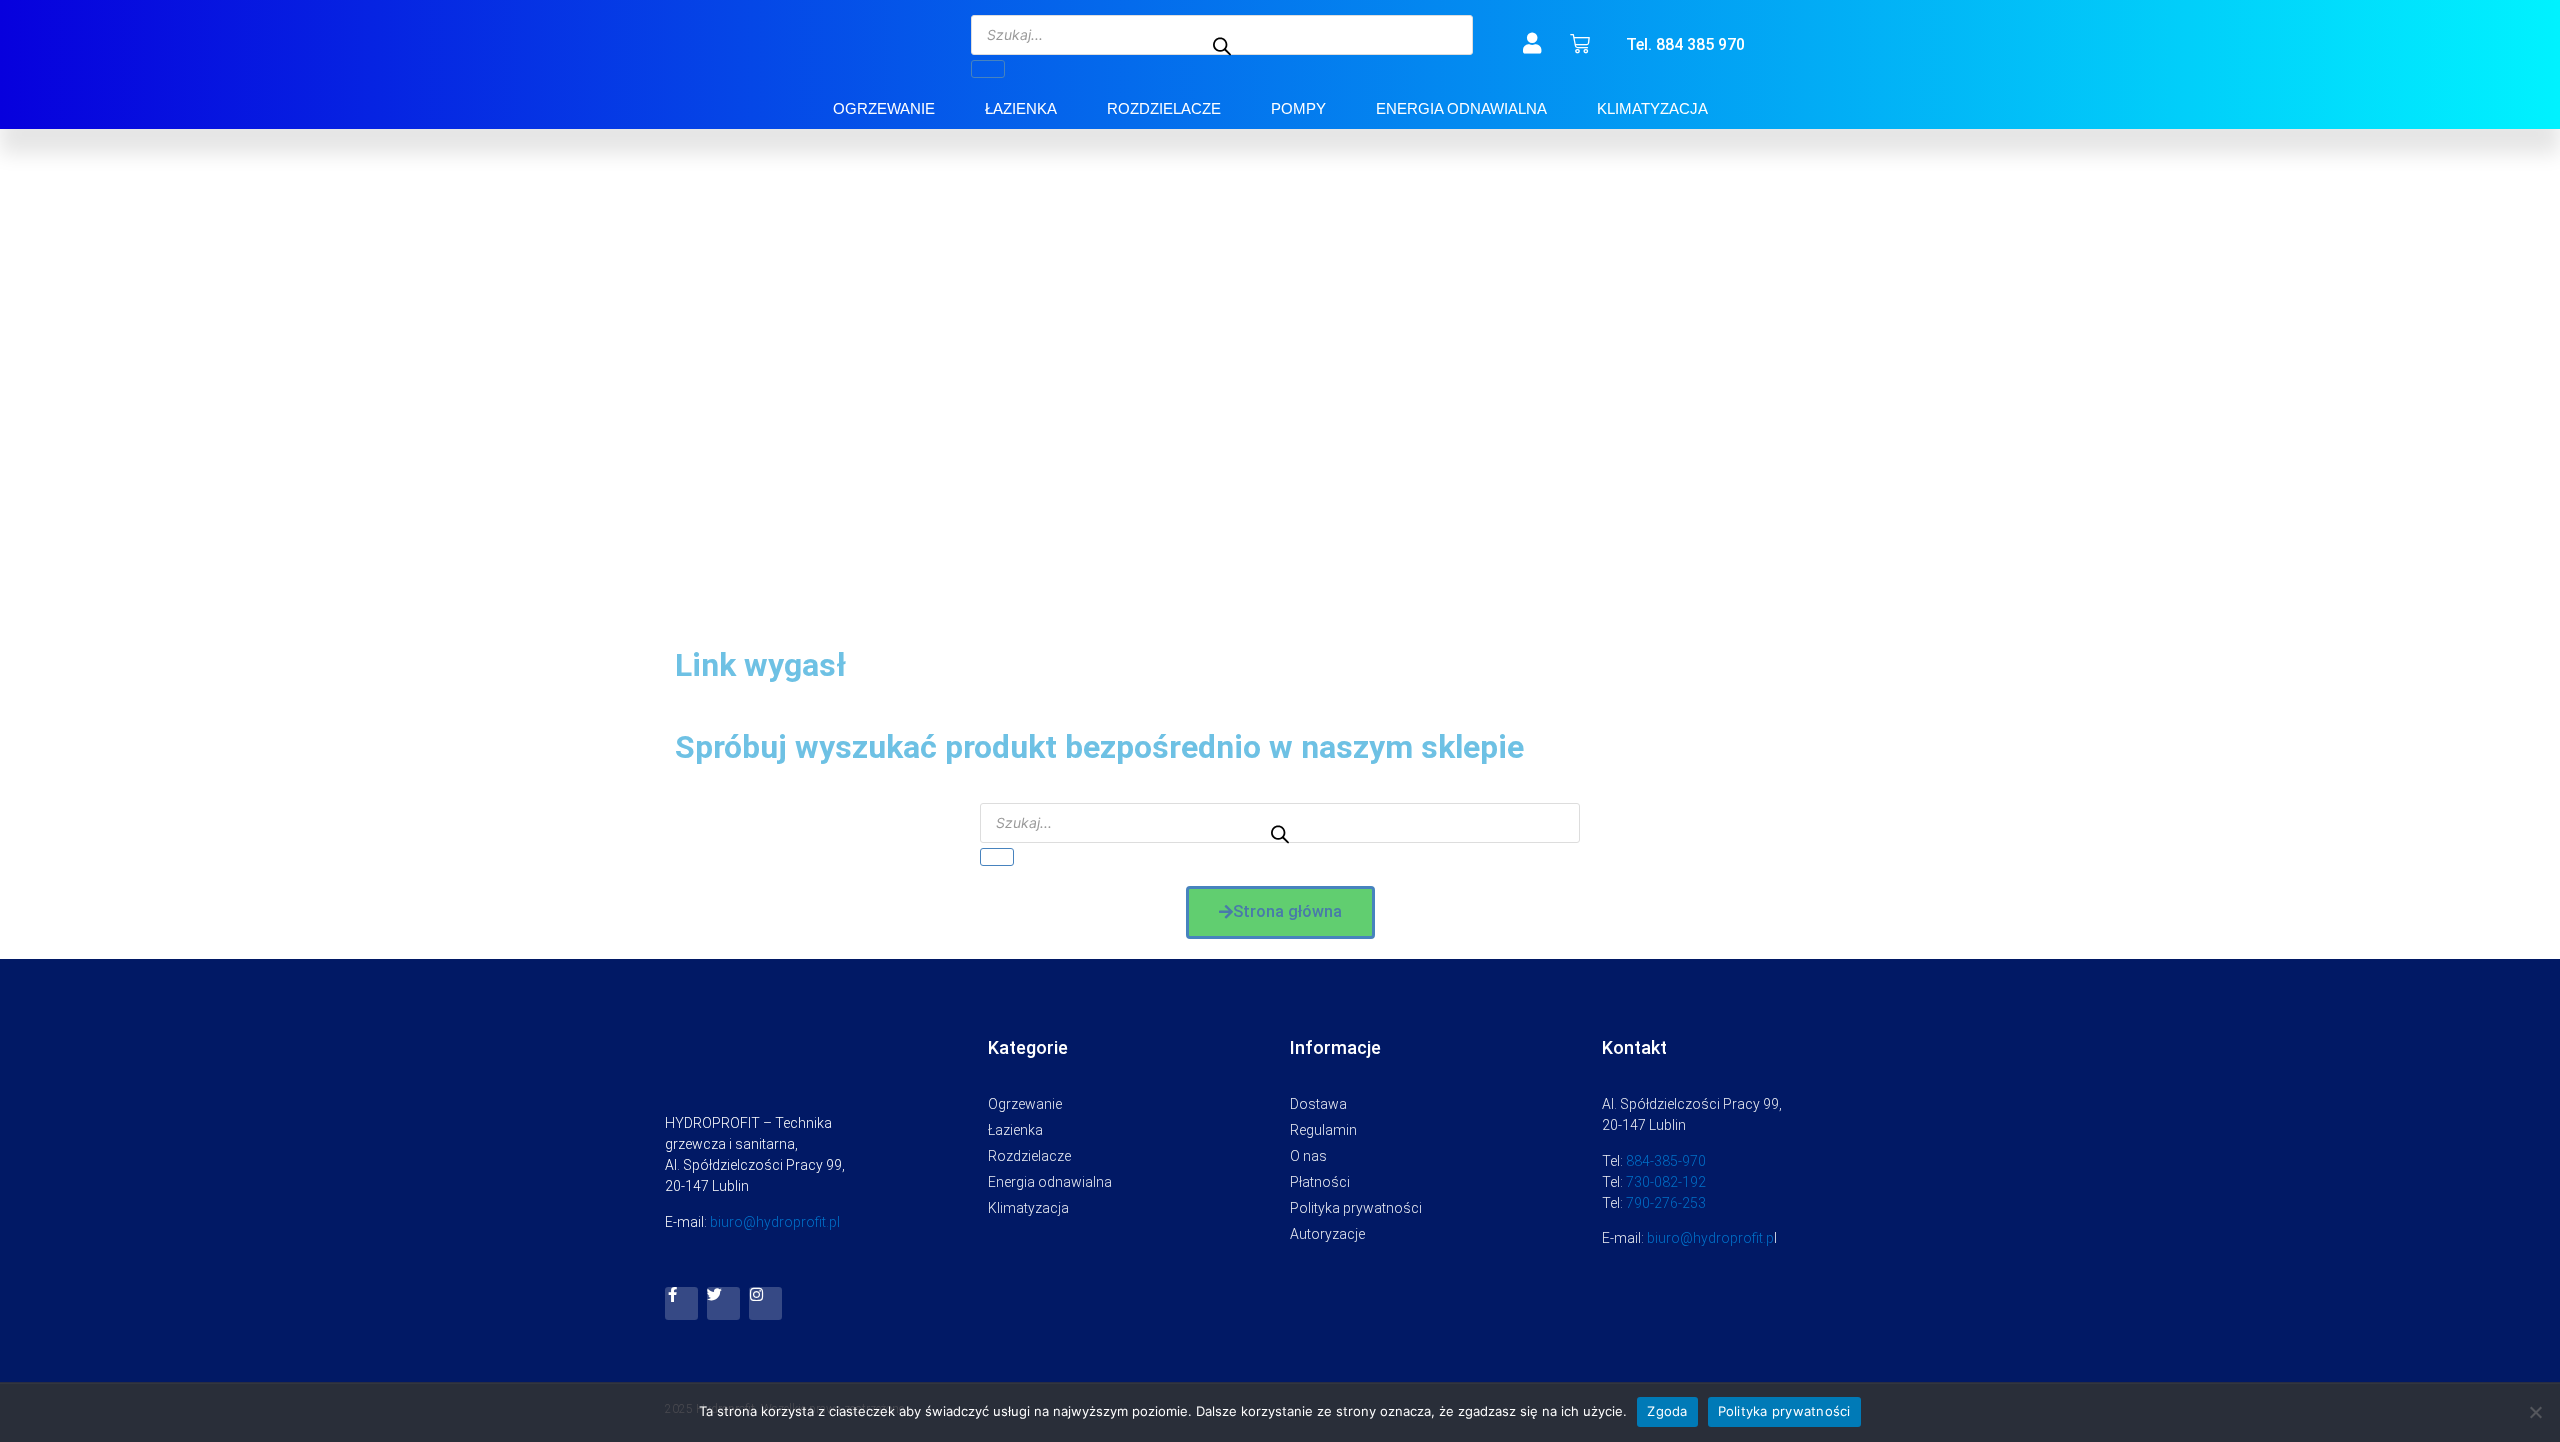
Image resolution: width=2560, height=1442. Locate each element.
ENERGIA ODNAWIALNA (1461, 108)
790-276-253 (1666, 1203)
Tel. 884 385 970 (1685, 44)
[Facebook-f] (681, 1303)
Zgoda (1667, 1411)
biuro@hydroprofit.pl (775, 1222)
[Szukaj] (988, 69)
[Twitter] (723, 1303)
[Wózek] (1580, 44)
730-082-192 (1666, 1182)
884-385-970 (1666, 1161)
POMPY (1298, 108)
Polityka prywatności (1784, 1411)
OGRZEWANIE (884, 108)
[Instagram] (765, 1303)
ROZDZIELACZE (1164, 108)
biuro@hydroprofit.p (1710, 1238)
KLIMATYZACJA (1652, 108)
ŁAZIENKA (1021, 108)
